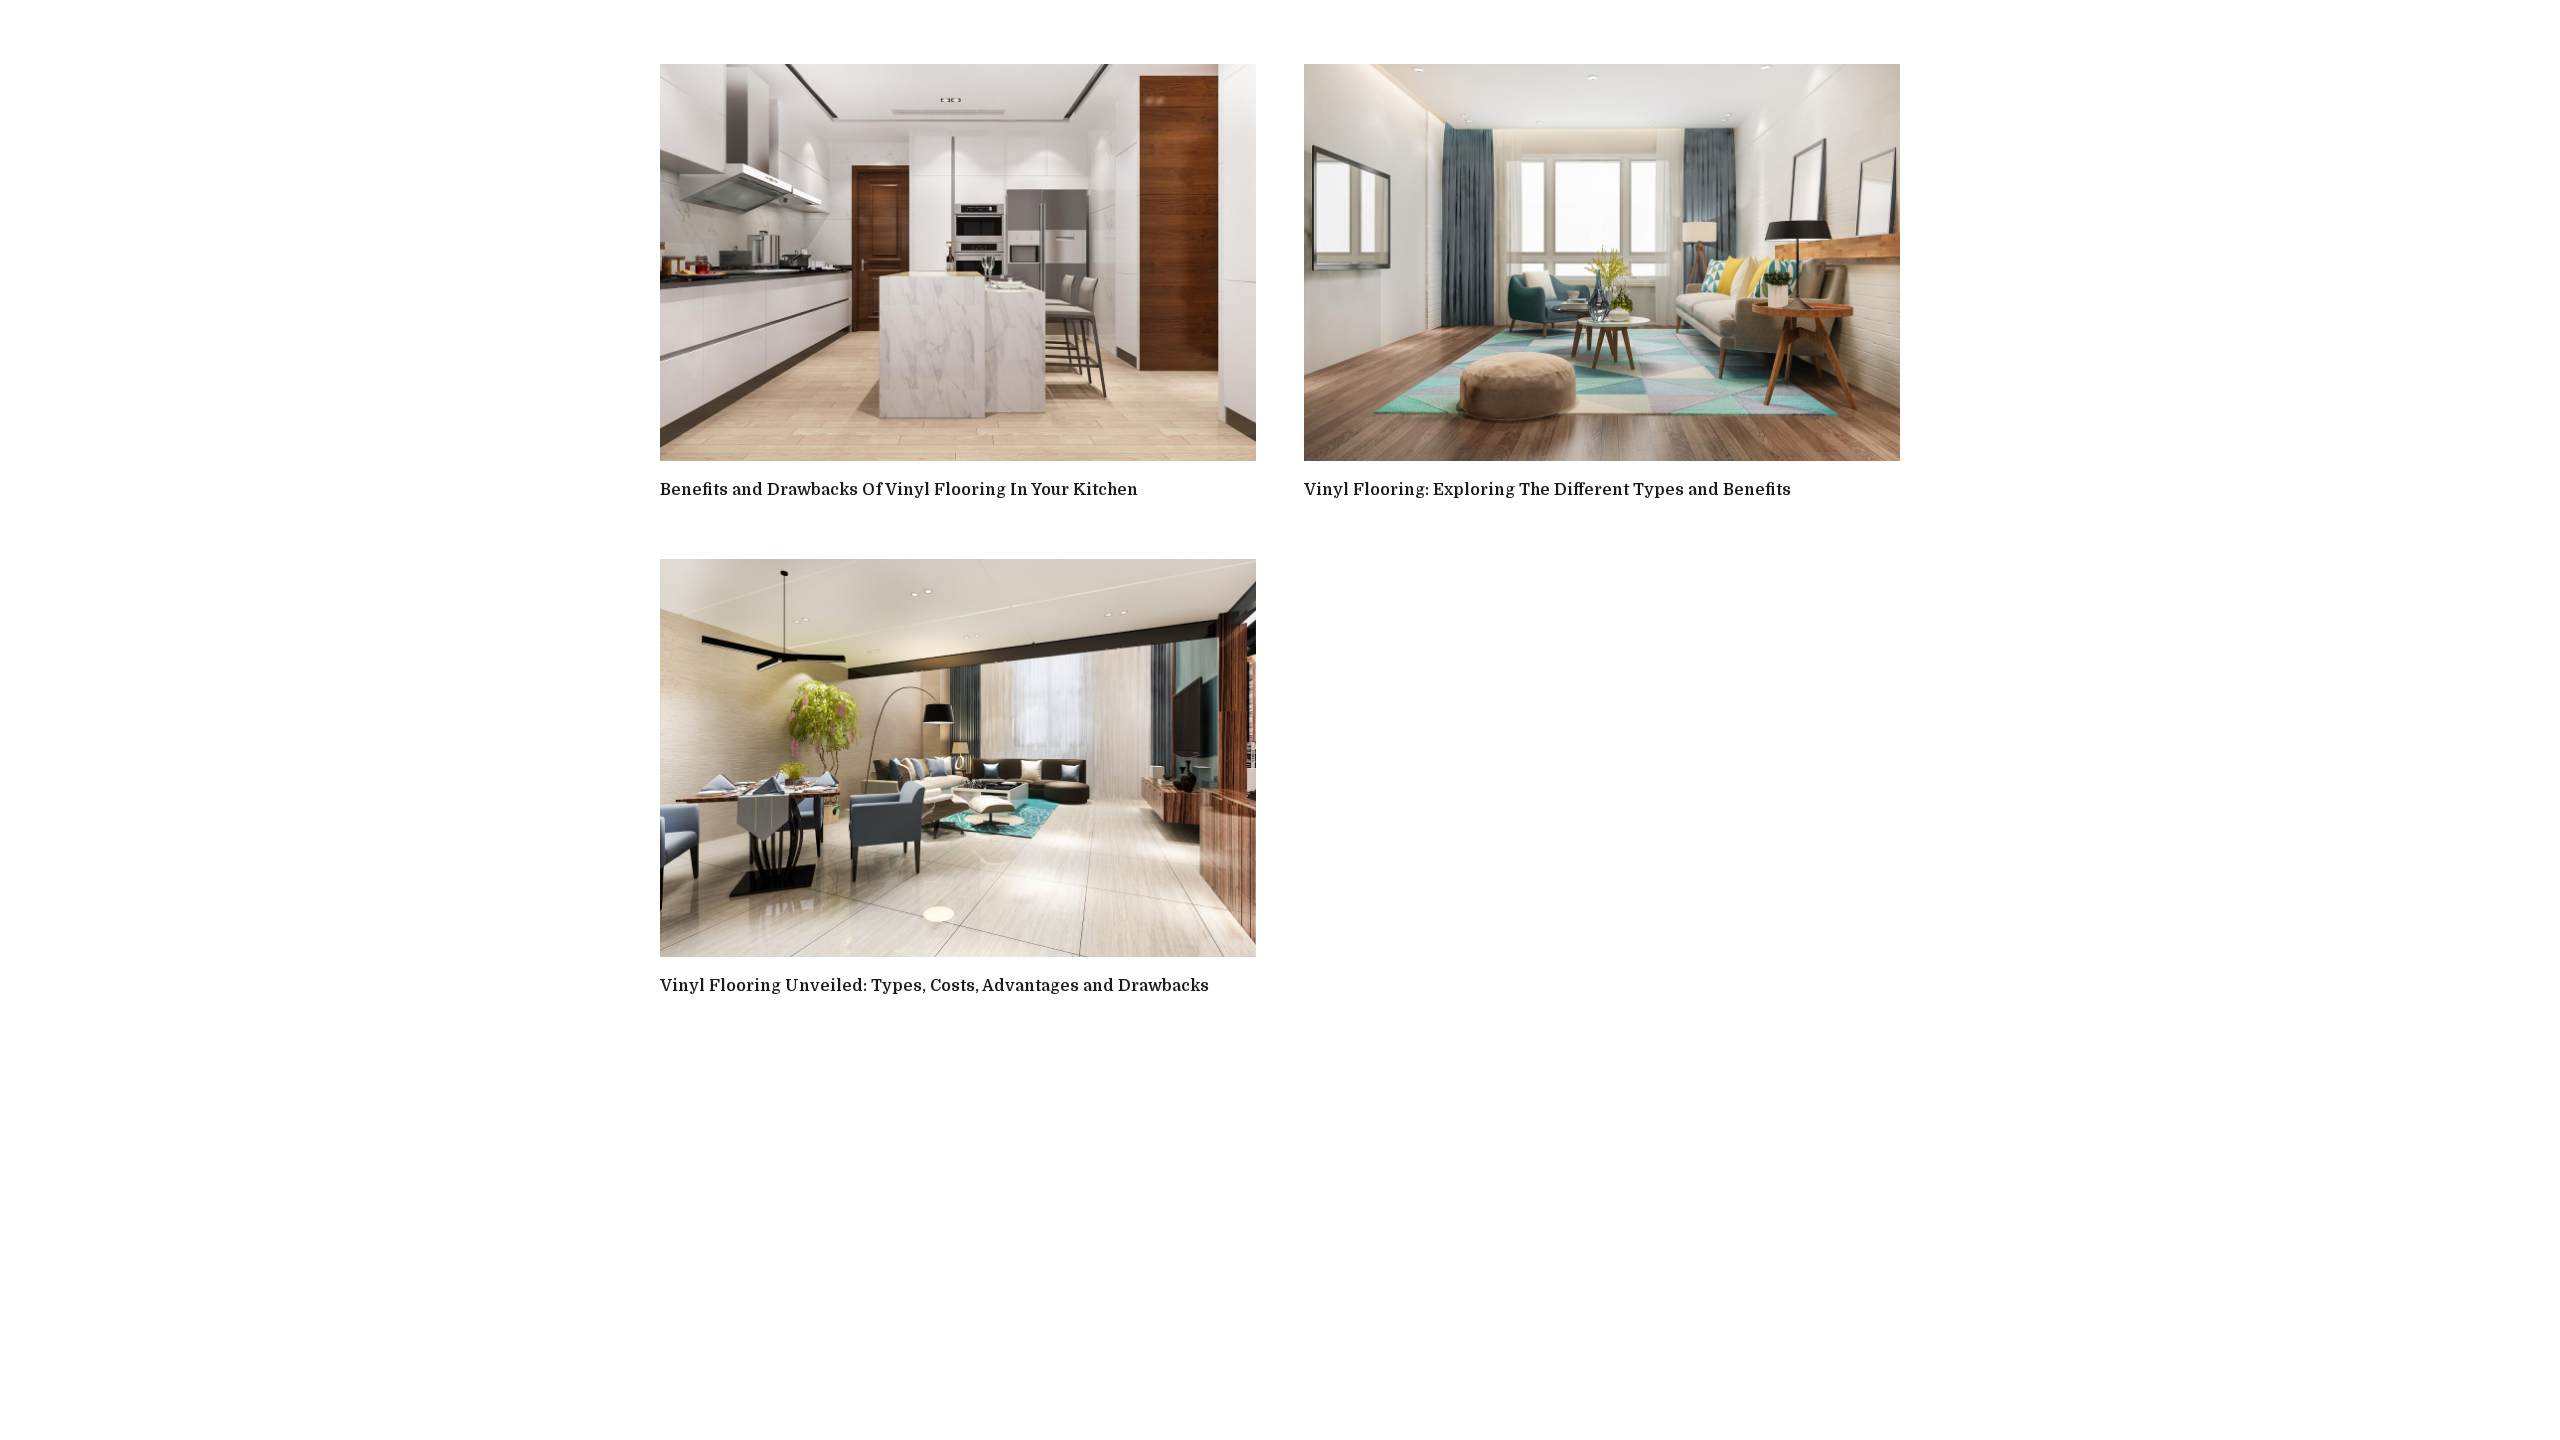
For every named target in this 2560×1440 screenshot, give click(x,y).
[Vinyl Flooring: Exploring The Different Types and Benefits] (1602, 262)
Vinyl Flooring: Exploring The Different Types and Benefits (1547, 490)
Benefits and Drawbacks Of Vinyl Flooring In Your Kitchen (899, 490)
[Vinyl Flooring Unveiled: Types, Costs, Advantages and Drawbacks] (958, 757)
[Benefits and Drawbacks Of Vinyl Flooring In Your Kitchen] (958, 262)
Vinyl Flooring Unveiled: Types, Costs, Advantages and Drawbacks (934, 986)
